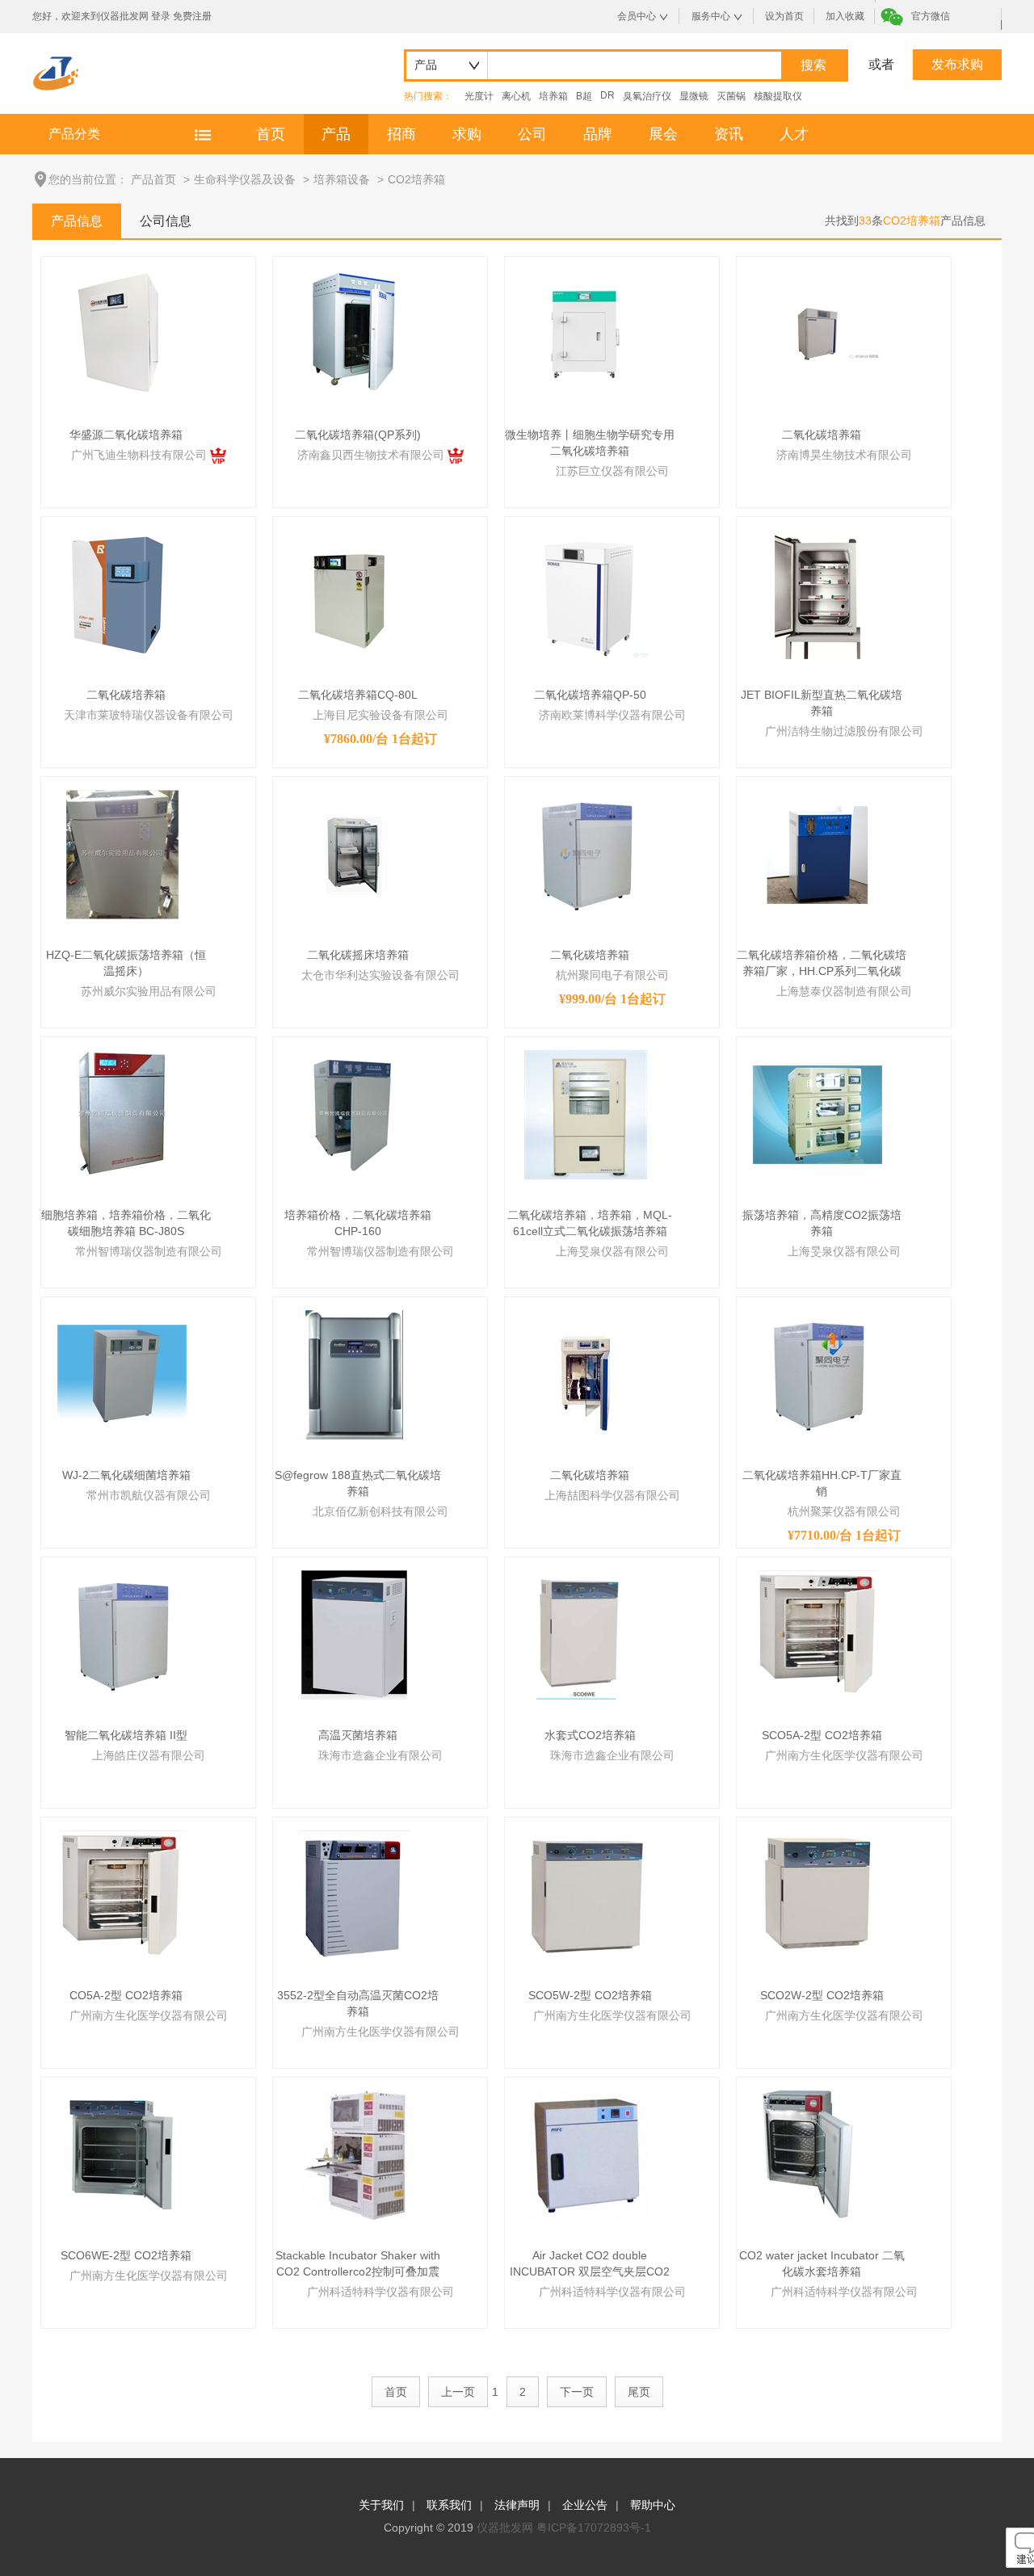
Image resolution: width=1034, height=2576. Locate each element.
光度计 (479, 96)
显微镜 (694, 96)
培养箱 (553, 96)
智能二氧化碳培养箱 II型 (126, 1735)
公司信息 (166, 221)
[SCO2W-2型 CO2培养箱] (818, 1894)
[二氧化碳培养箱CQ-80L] (354, 594)
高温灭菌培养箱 (358, 1735)
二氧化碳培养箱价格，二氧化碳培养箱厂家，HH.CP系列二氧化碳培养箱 (822, 964)
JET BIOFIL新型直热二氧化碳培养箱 (822, 703)
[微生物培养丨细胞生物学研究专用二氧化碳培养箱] (586, 334)
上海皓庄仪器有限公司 (149, 1755)
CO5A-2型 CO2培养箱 (126, 1995)
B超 (584, 96)
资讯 (729, 134)
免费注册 (192, 16)
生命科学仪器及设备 (245, 179)
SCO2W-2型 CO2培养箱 (822, 1995)
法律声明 (517, 2505)
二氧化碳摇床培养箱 (358, 955)
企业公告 (585, 2505)
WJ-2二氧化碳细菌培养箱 (126, 1475)
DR (607, 95)
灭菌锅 (731, 96)
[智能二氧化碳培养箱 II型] (122, 1634)
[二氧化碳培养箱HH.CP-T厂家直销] (818, 1374)
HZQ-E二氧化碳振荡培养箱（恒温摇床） (126, 963)
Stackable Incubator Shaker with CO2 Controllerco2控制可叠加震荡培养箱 (358, 2264)
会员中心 (637, 16)
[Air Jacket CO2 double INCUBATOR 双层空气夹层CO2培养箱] (586, 2154)
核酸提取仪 (778, 96)
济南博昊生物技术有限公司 (844, 455)
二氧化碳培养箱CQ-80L (358, 695)
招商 (401, 134)
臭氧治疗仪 (647, 96)
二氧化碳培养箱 (822, 435)
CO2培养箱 (416, 179)
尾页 (639, 2392)
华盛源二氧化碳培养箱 (126, 435)
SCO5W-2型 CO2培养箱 (590, 1995)
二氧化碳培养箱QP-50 (590, 695)
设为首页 (784, 16)
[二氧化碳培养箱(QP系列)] (354, 334)
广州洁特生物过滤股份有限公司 (844, 731)
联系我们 (449, 2505)
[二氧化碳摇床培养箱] (354, 854)
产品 (336, 134)
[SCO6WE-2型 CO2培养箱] (122, 2154)
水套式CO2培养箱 (590, 1735)
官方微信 (931, 16)
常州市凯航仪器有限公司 (149, 1495)
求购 (467, 134)
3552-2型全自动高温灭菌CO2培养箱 (358, 2003)
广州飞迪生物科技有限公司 (141, 455)
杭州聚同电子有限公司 (612, 975)
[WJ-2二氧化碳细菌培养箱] (122, 1374)
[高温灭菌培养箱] (354, 1634)
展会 (663, 134)
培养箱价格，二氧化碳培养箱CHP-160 (358, 1223)
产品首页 (153, 179)
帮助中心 (653, 2505)
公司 (532, 134)
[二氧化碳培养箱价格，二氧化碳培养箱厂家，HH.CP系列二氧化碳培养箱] (818, 854)
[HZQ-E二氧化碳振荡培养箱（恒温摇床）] (122, 854)
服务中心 (711, 16)
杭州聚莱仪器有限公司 (844, 1511)
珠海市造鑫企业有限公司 (380, 1755)
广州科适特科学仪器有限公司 (380, 2292)
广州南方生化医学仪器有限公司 (844, 1755)
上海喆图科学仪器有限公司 (612, 1495)
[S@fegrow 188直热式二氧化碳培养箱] (354, 1374)
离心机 (516, 96)
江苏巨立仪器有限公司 (612, 471)
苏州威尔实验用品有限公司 (149, 991)
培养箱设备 (342, 179)
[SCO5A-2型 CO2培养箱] (818, 1634)
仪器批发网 (505, 2528)
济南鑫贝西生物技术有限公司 (372, 455)
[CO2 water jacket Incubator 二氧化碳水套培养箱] (818, 2154)
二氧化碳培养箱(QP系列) (358, 435)
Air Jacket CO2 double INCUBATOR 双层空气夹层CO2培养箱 (590, 2264)
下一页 (577, 2392)
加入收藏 (845, 16)
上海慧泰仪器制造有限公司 (844, 991)
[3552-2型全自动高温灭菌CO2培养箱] (354, 1894)
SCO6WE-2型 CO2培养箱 (126, 2255)
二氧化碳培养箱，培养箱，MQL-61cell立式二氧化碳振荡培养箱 (590, 1223)
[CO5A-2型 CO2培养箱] (122, 1894)
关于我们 (381, 2505)
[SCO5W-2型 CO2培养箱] (586, 1894)
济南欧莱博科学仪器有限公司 (612, 715)
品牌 (598, 134)
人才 (794, 134)
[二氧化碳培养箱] (818, 334)
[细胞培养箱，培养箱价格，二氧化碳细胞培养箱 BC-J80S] (122, 1114)
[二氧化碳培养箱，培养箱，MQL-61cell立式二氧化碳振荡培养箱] (586, 1114)
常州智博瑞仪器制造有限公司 (149, 1251)
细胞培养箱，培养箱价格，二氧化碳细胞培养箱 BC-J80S (126, 1223)
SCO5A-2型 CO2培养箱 (822, 1735)
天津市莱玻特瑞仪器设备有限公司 (149, 715)
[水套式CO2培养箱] (586, 1634)
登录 (161, 16)
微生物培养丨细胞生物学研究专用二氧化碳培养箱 (590, 443)
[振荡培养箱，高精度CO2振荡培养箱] (818, 1114)
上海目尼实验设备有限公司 (380, 715)
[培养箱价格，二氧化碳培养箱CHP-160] (354, 1114)
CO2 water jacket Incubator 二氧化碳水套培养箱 (822, 2263)
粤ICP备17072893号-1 (594, 2528)
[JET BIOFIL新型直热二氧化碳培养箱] (818, 594)
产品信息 (77, 221)
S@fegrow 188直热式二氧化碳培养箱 (358, 1483)
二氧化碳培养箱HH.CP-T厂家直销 (822, 1483)
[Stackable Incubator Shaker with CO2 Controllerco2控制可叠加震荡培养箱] (354, 2154)
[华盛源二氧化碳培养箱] (122, 334)
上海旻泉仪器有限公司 (612, 1251)
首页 (271, 134)
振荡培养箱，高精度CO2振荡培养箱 (822, 1223)
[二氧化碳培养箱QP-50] (586, 594)
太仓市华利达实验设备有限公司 (380, 975)
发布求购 (957, 64)
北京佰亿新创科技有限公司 (380, 1511)
